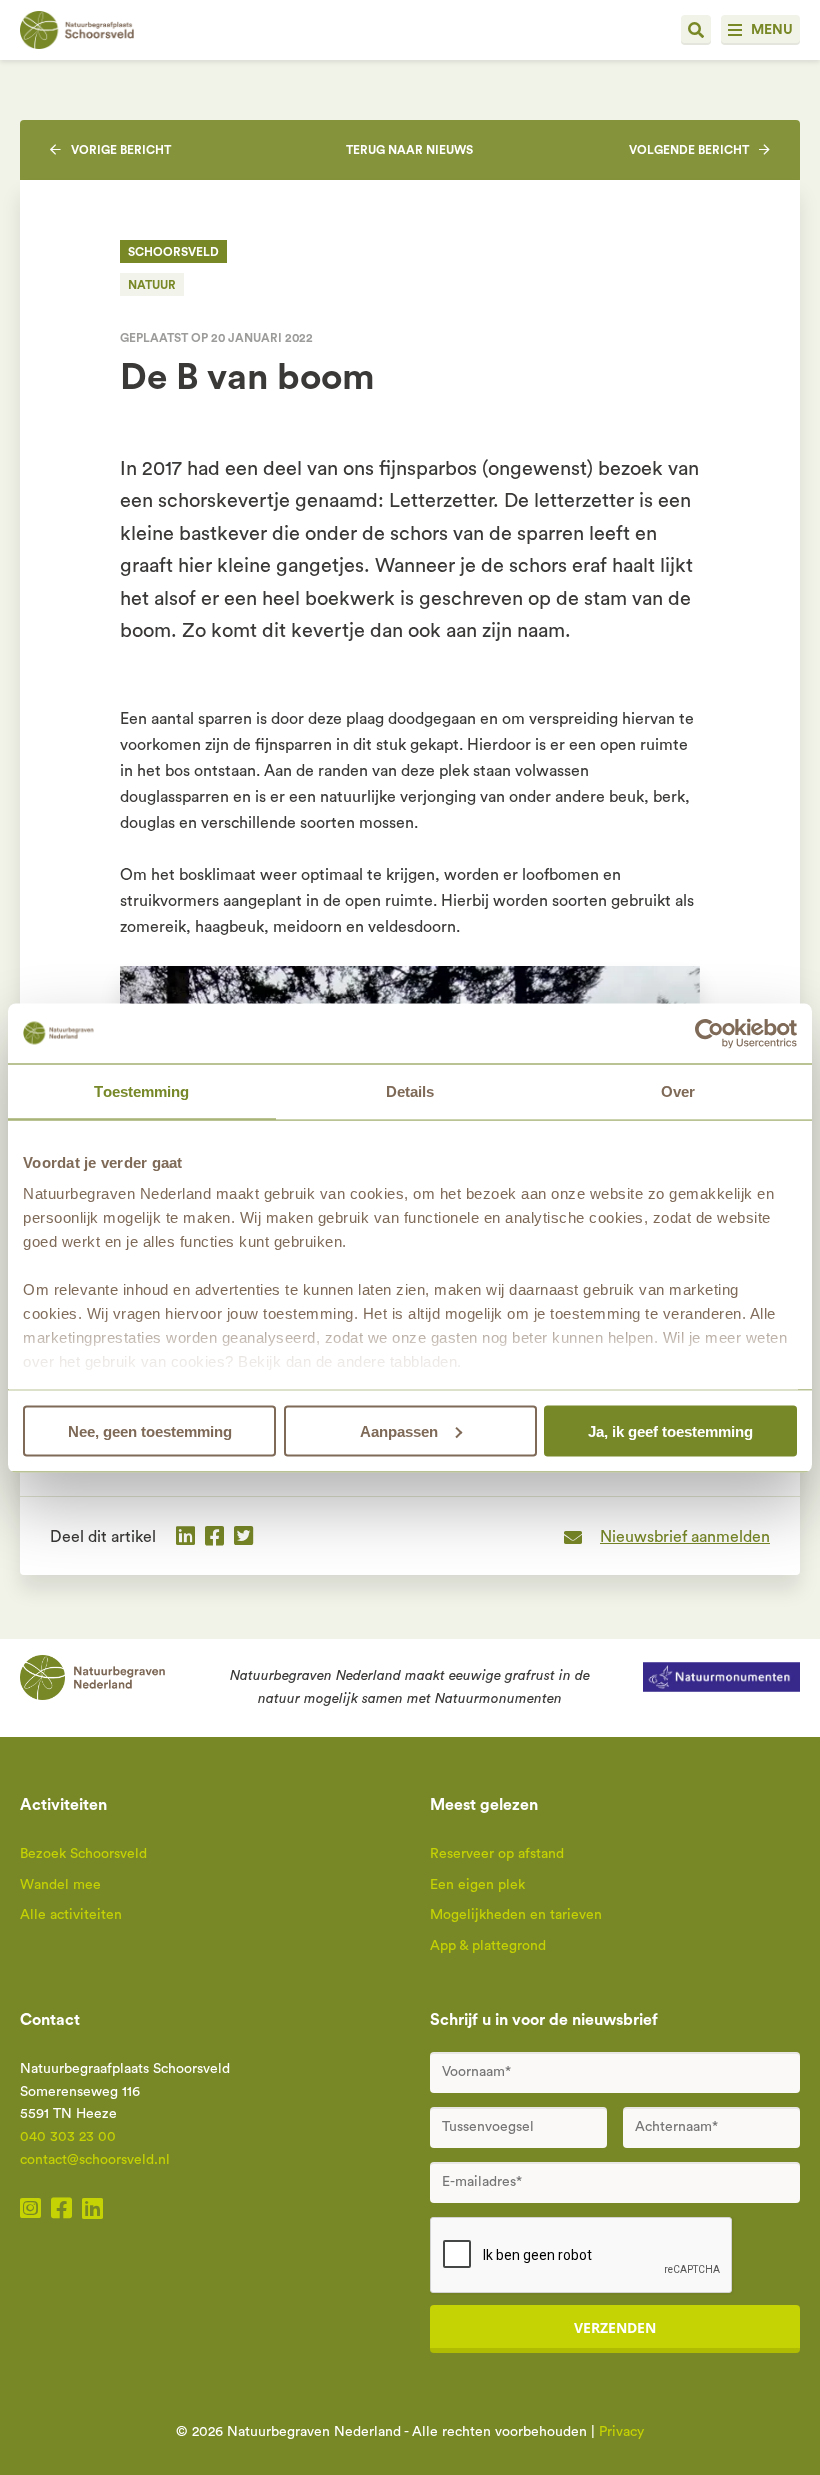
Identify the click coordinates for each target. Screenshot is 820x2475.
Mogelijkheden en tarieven (516, 1915)
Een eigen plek (477, 1885)
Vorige (121, 150)
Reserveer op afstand (497, 1854)
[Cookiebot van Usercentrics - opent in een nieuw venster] (709, 1033)
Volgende (689, 150)
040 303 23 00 (68, 2137)
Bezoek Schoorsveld (83, 1854)
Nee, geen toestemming (150, 1430)
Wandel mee (60, 1885)
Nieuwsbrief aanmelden (685, 1537)
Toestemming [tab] (141, 1090)
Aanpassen (399, 1430)
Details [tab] (410, 1090)
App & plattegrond (488, 1946)
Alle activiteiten (71, 1915)
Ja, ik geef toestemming (670, 1430)
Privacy (621, 2432)
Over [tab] (678, 1090)
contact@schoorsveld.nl (95, 2160)
